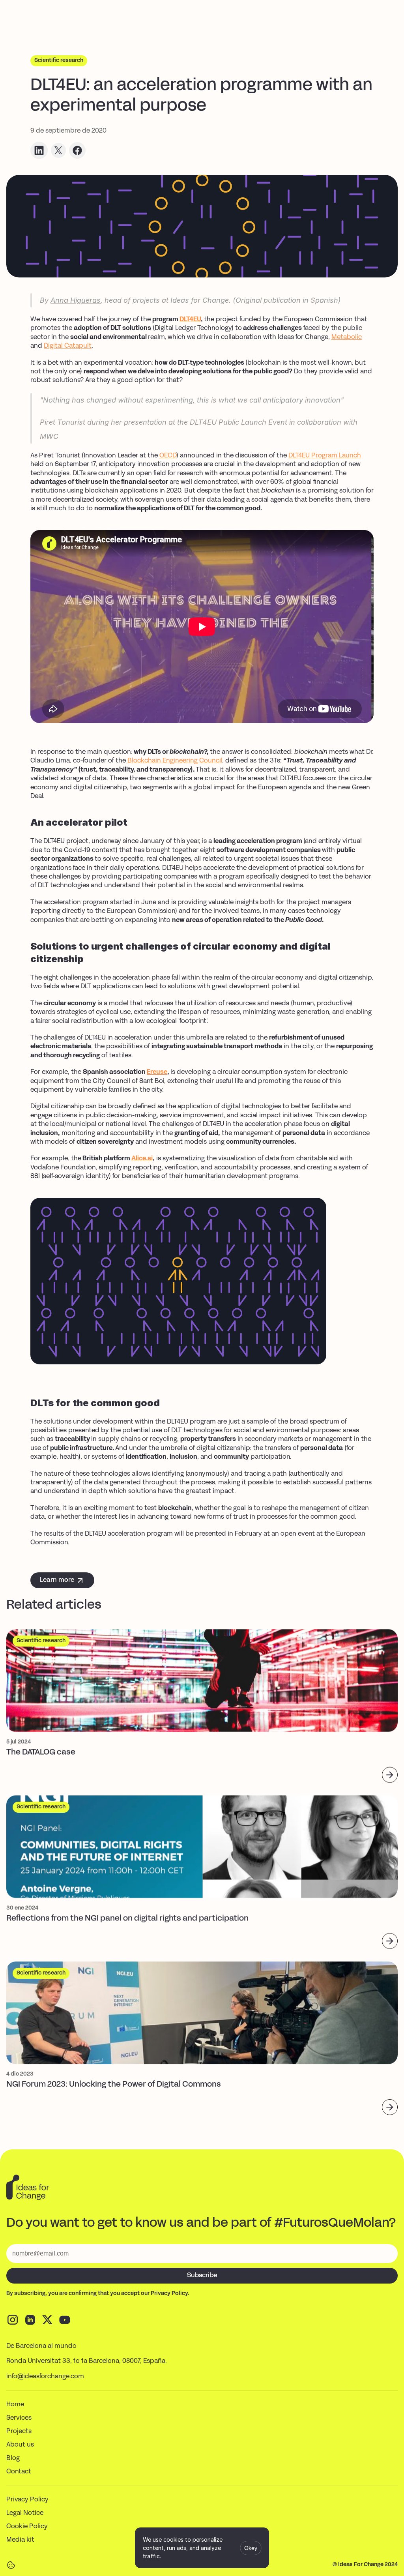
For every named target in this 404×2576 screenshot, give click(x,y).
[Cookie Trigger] (11, 2565)
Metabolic (347, 337)
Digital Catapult (68, 346)
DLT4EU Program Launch (325, 456)
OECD (168, 456)
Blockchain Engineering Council (175, 761)
